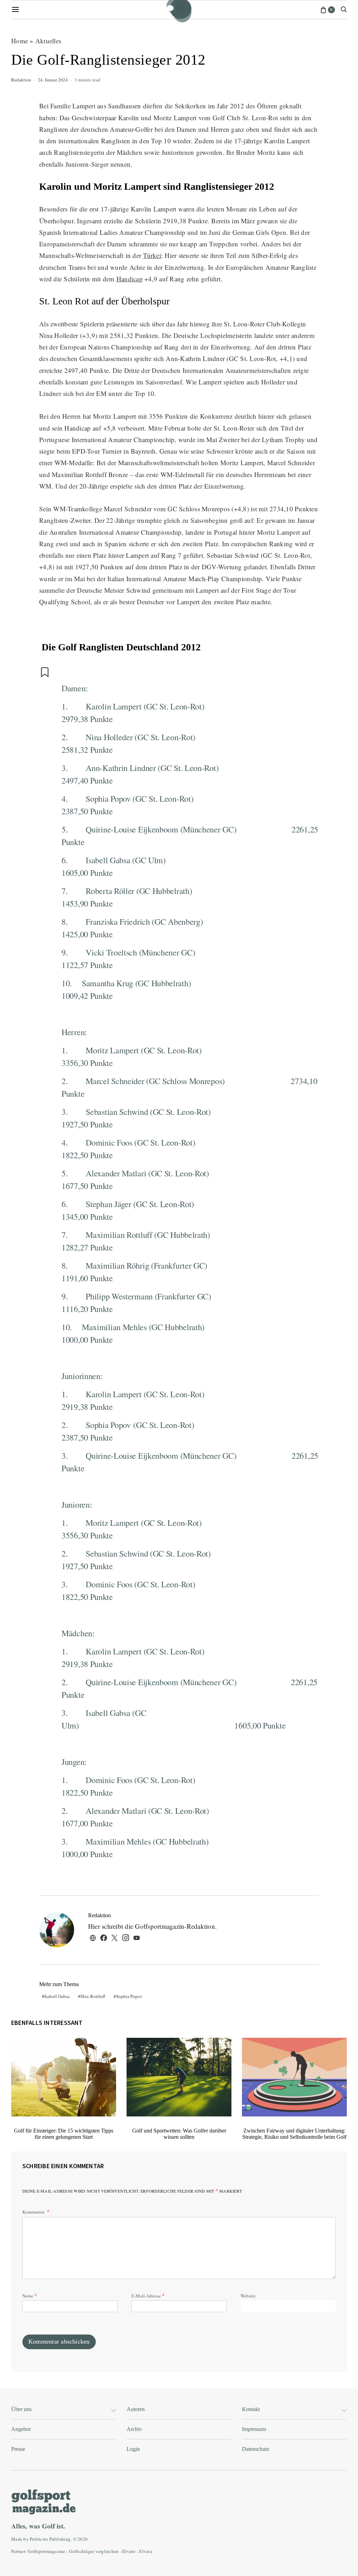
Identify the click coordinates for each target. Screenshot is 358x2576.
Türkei (152, 255)
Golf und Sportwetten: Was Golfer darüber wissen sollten (179, 2134)
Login (133, 2449)
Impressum (254, 2429)
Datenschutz (256, 2449)
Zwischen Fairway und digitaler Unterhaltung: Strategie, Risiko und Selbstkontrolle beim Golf (294, 2134)
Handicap (130, 279)
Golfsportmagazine (46, 2551)
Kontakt (251, 2409)
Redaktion (21, 80)
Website (248, 2296)
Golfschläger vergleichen (94, 2551)
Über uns (21, 2409)
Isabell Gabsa (57, 1996)
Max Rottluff (93, 1996)
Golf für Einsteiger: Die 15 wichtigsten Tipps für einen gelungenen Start (64, 2134)
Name (30, 2295)
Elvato (129, 2551)
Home (20, 41)
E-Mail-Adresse (148, 2295)
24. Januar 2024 (53, 80)
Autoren (136, 2409)
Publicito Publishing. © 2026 (59, 2539)
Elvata (146, 2551)
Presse (18, 2449)
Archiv (134, 2429)
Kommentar (34, 2212)
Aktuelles (48, 41)
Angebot (21, 2429)
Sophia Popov (129, 1996)
